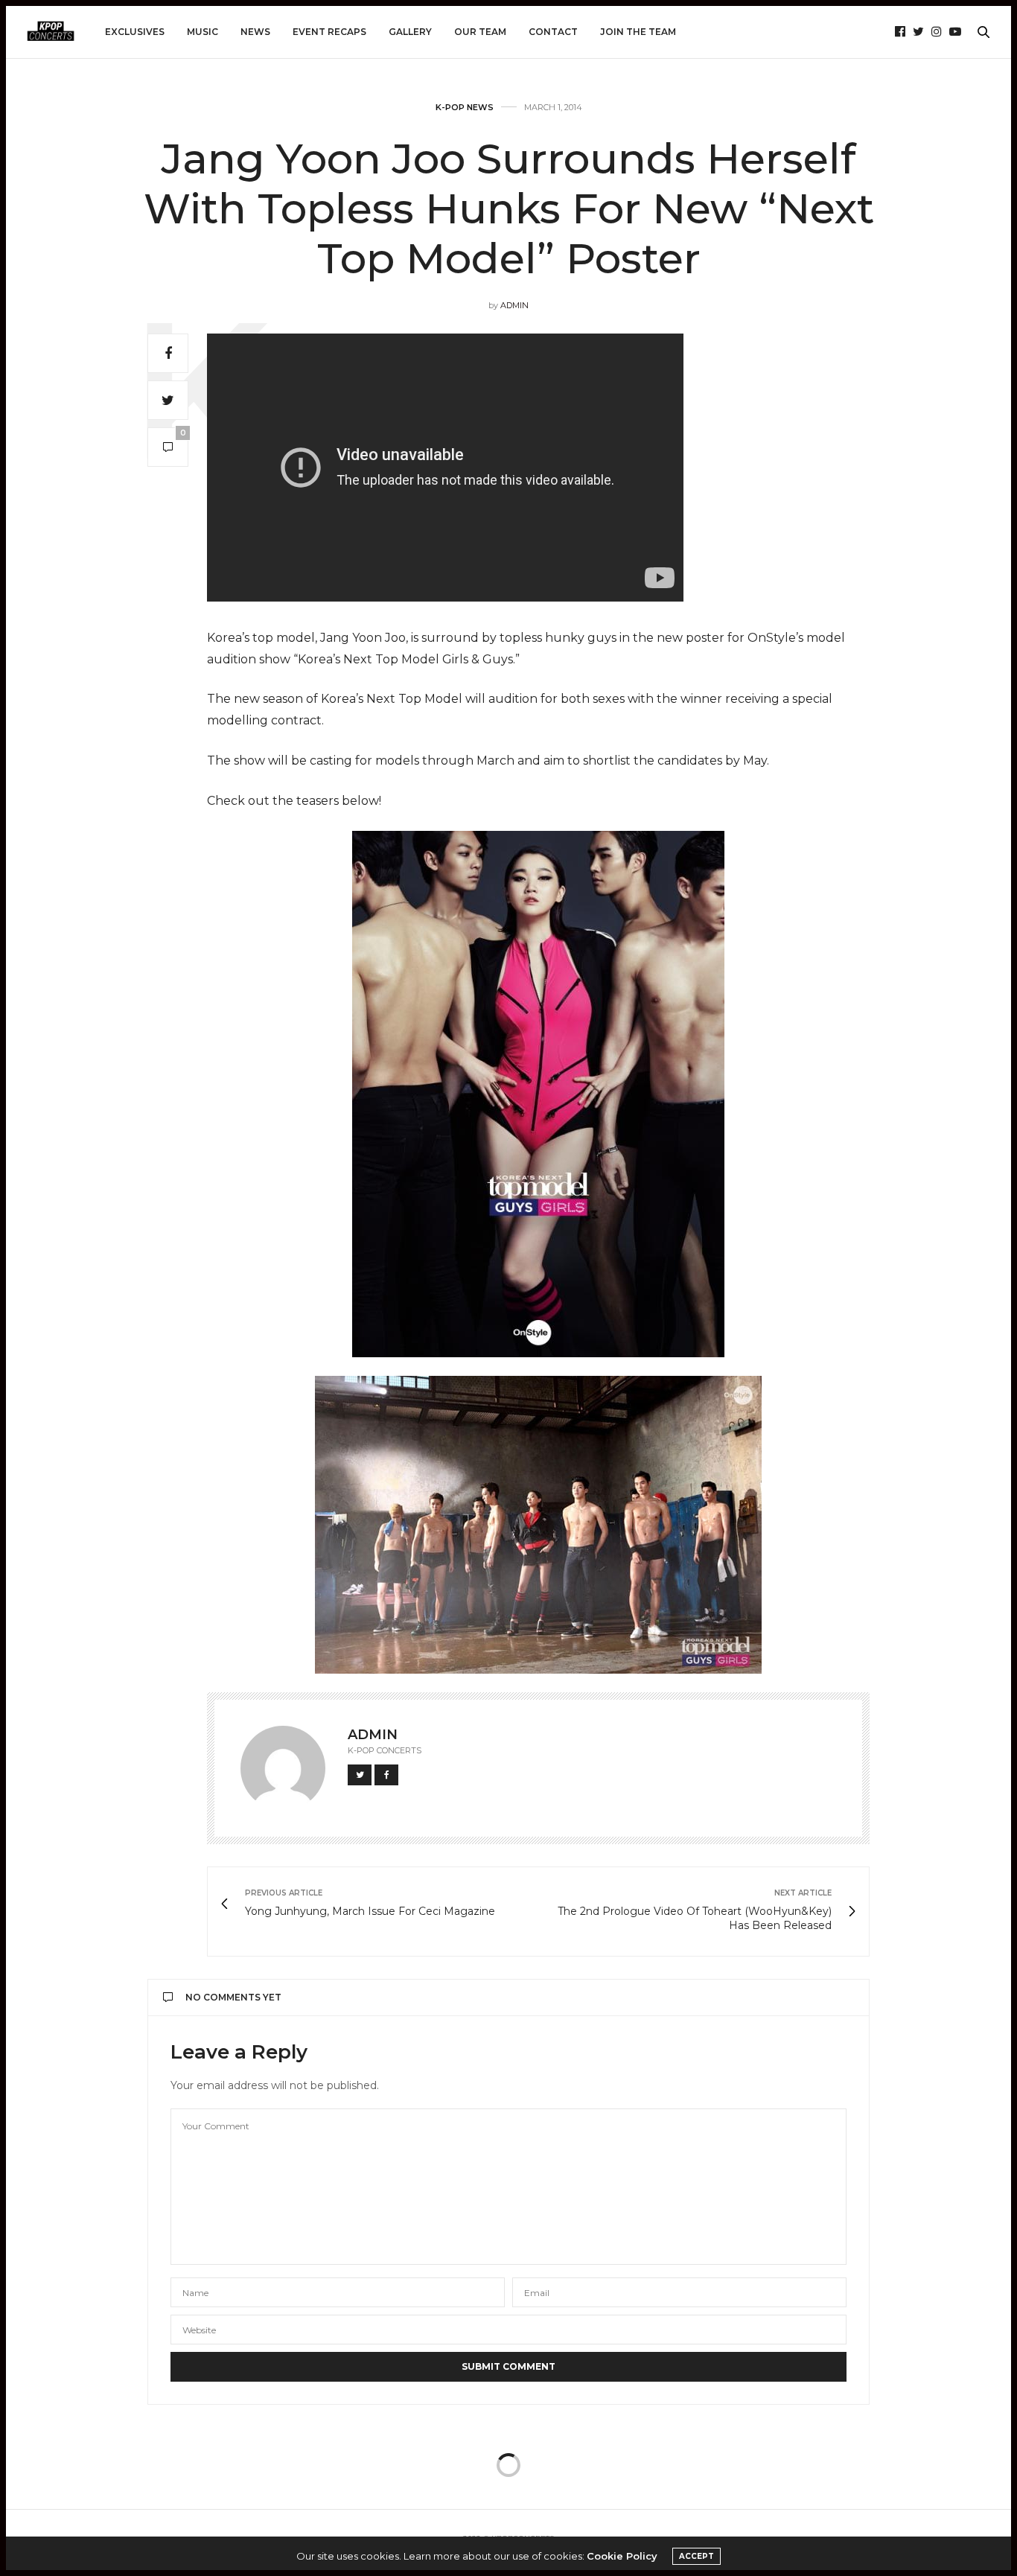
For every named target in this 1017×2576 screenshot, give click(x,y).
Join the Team (638, 32)
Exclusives (135, 32)
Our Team (480, 32)
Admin (514, 305)
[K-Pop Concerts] (51, 32)
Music (203, 32)
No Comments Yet (233, 1997)
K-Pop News (465, 108)
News (255, 32)
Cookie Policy (622, 2556)
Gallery (410, 32)
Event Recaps (329, 32)
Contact (553, 32)
